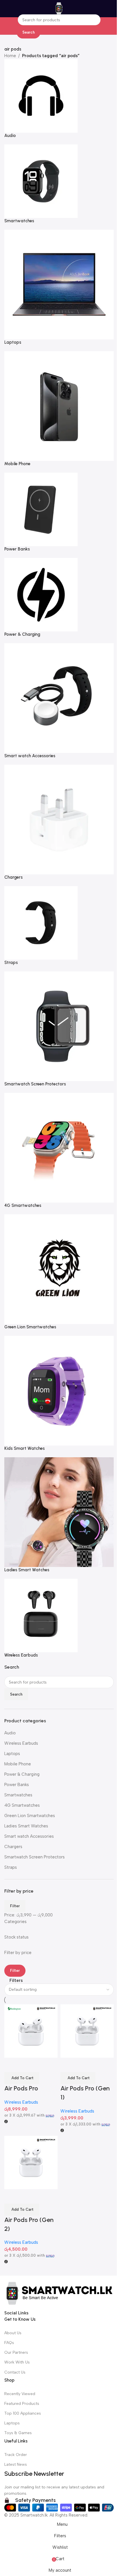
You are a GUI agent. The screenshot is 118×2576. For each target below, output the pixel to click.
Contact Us (15, 2372)
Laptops (12, 1754)
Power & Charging (22, 1774)
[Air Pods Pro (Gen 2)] (31, 2162)
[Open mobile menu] (7, 9)
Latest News (16, 2464)
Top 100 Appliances (23, 2413)
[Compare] (11, 2196)
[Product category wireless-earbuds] (59, 859)
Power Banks (17, 1785)
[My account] (114, 9)
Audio (10, 1733)
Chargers (13, 1847)
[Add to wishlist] (42, 2196)
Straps (11, 1867)
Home (10, 56)
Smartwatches (18, 1795)
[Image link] (59, 2292)
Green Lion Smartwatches (30, 1816)
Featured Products (22, 2404)
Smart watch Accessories (29, 1836)
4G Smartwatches (22, 1805)
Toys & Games (18, 2433)
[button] (22, 2210)
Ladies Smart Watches (26, 1826)
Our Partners (16, 2352)
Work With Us (17, 2362)
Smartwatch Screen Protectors (35, 1857)
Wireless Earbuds (21, 1743)
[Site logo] (59, 8)
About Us (13, 2333)
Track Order (16, 2455)
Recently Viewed (20, 2394)
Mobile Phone (18, 1764)
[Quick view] (27, 2196)
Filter (15, 1906)
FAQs (9, 2343)
